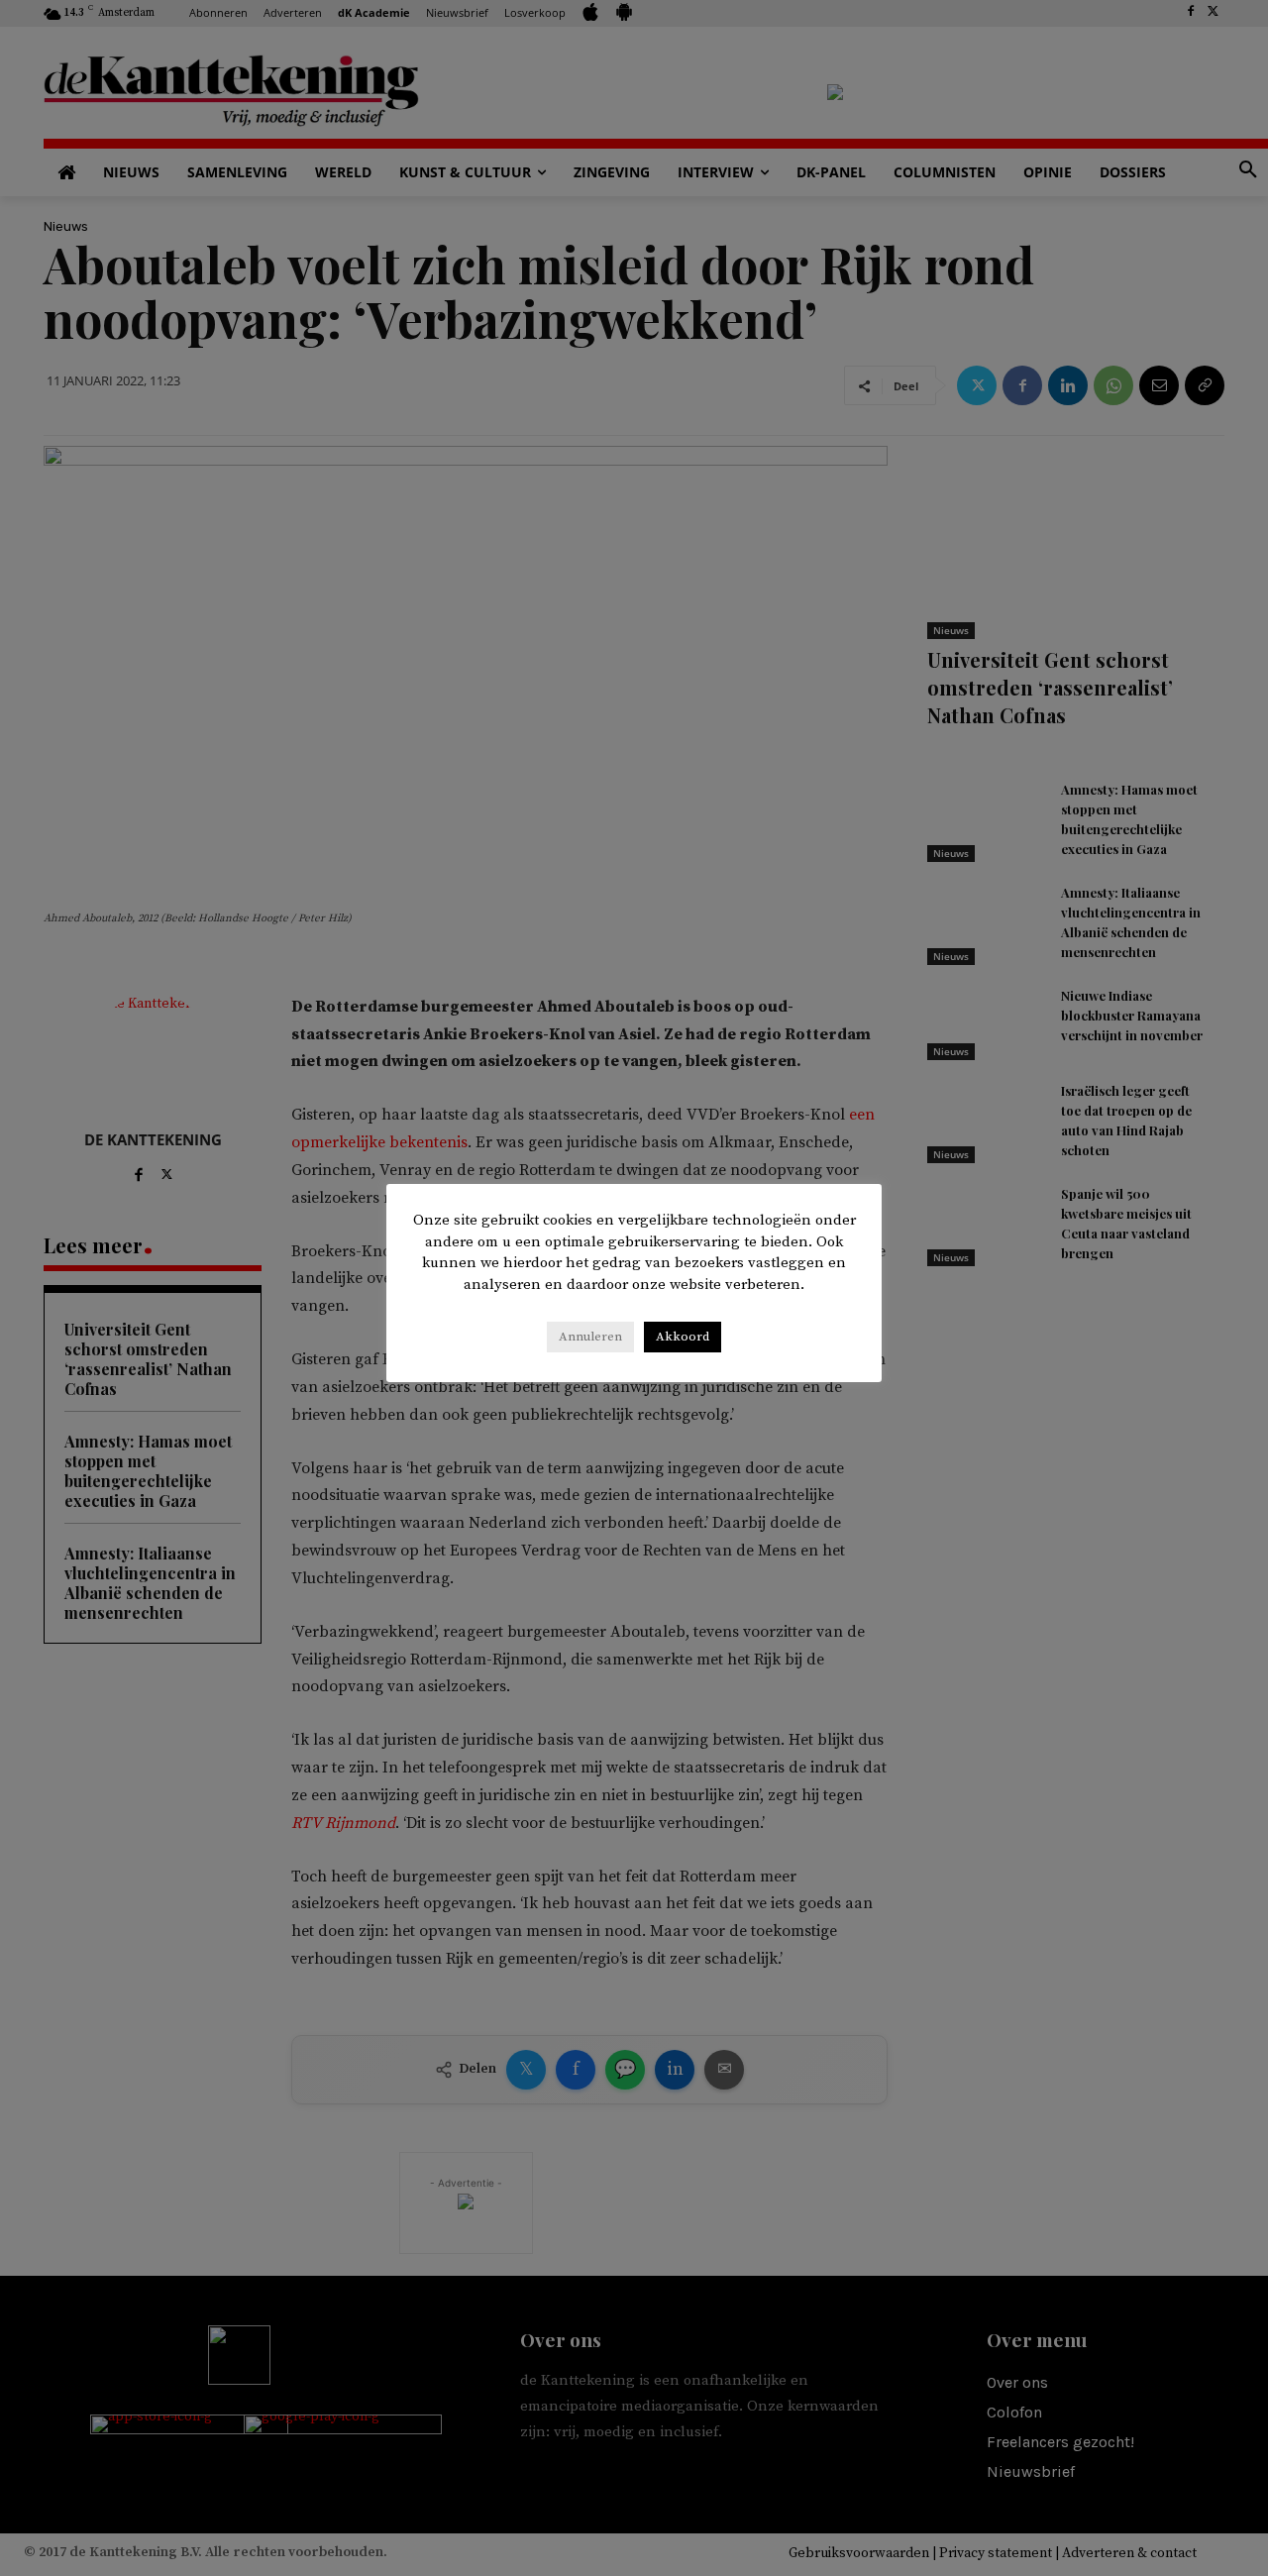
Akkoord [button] (683, 1337)
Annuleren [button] (590, 1337)
